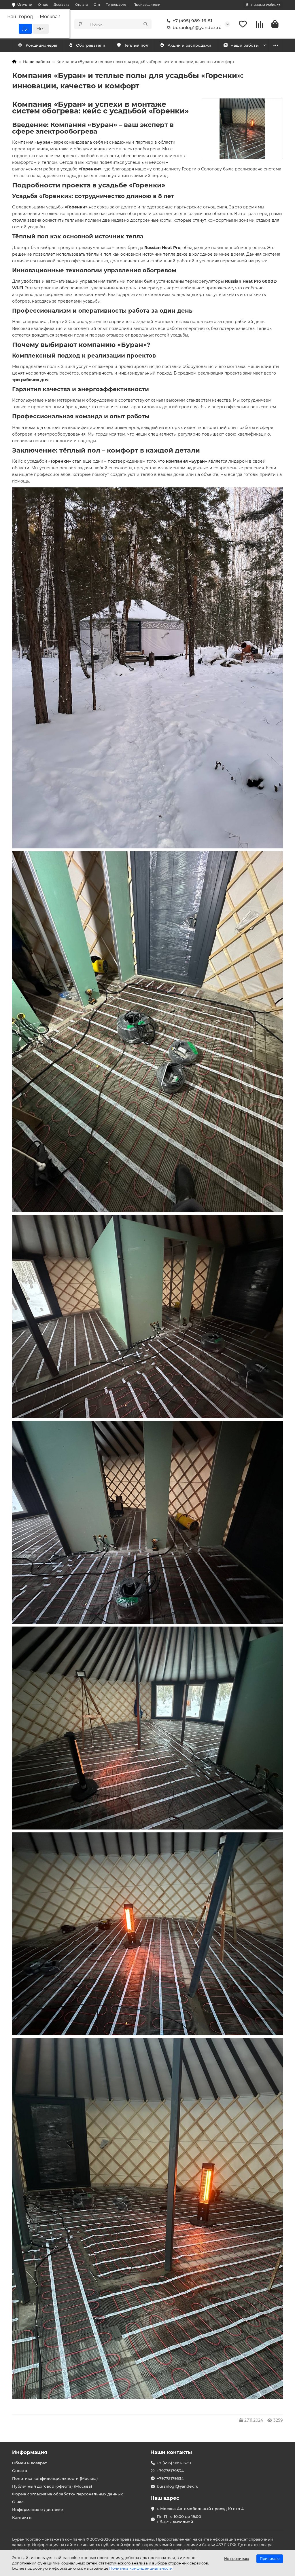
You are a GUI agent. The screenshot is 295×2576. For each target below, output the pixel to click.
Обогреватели (91, 45)
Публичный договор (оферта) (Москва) (52, 2486)
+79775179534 (170, 2471)
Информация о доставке (37, 2509)
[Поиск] (145, 24)
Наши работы (245, 45)
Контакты (22, 2517)
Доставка (62, 5)
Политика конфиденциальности (141, 2568)
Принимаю (270, 2559)
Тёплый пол (136, 45)
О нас (43, 5)
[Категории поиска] (81, 24)
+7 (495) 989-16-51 (192, 21)
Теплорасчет (117, 5)
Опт (97, 5)
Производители (147, 5)
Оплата (82, 5)
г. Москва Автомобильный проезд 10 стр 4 (200, 2509)
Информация (30, 2452)
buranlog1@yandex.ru (197, 27)
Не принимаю (237, 2559)
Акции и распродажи (189, 45)
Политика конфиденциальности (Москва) (55, 2478)
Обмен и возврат (30, 2463)
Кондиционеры (41, 45)
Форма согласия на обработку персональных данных (67, 2494)
